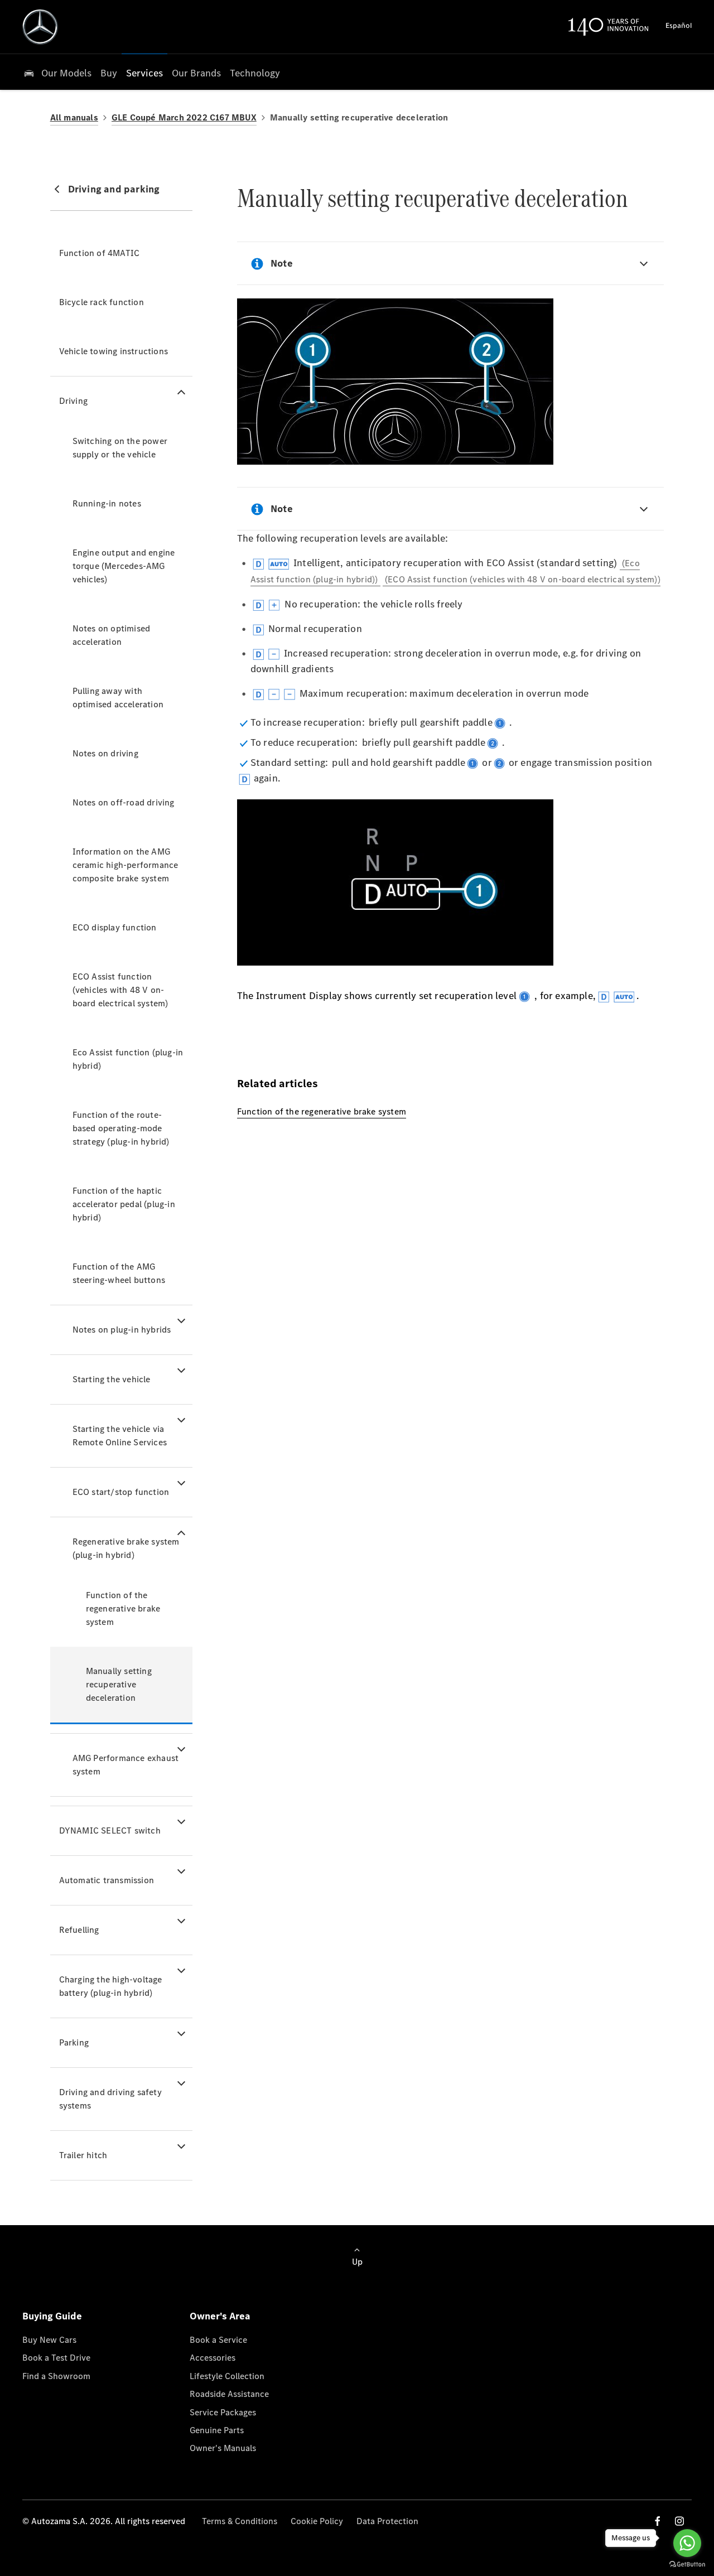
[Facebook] (658, 2521)
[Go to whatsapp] (687, 2543)
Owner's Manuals (223, 2448)
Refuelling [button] (79, 1930)
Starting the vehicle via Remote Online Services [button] (120, 1436)
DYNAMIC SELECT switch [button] (110, 1830)
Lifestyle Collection (227, 2376)
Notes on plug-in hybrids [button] (122, 1330)
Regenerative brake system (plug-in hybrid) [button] (126, 1548)
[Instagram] (679, 2521)
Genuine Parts (217, 2430)
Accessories (213, 2358)
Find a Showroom (56, 2376)
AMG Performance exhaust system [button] (126, 1765)
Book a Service (218, 2340)
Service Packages (223, 2412)
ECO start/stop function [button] (121, 1492)
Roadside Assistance (229, 2394)
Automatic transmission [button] (107, 1880)
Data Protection (387, 2521)
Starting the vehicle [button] (112, 1379)
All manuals (74, 117)
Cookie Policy (317, 2521)
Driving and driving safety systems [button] (110, 2099)
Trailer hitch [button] (83, 2155)
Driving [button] (73, 401)
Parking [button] (74, 2042)
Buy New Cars (49, 2340)
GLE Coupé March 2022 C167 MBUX (184, 117)
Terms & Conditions (240, 2521)
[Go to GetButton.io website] (687, 2565)
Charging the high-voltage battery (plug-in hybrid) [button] (111, 1986)
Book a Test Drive (56, 2358)
